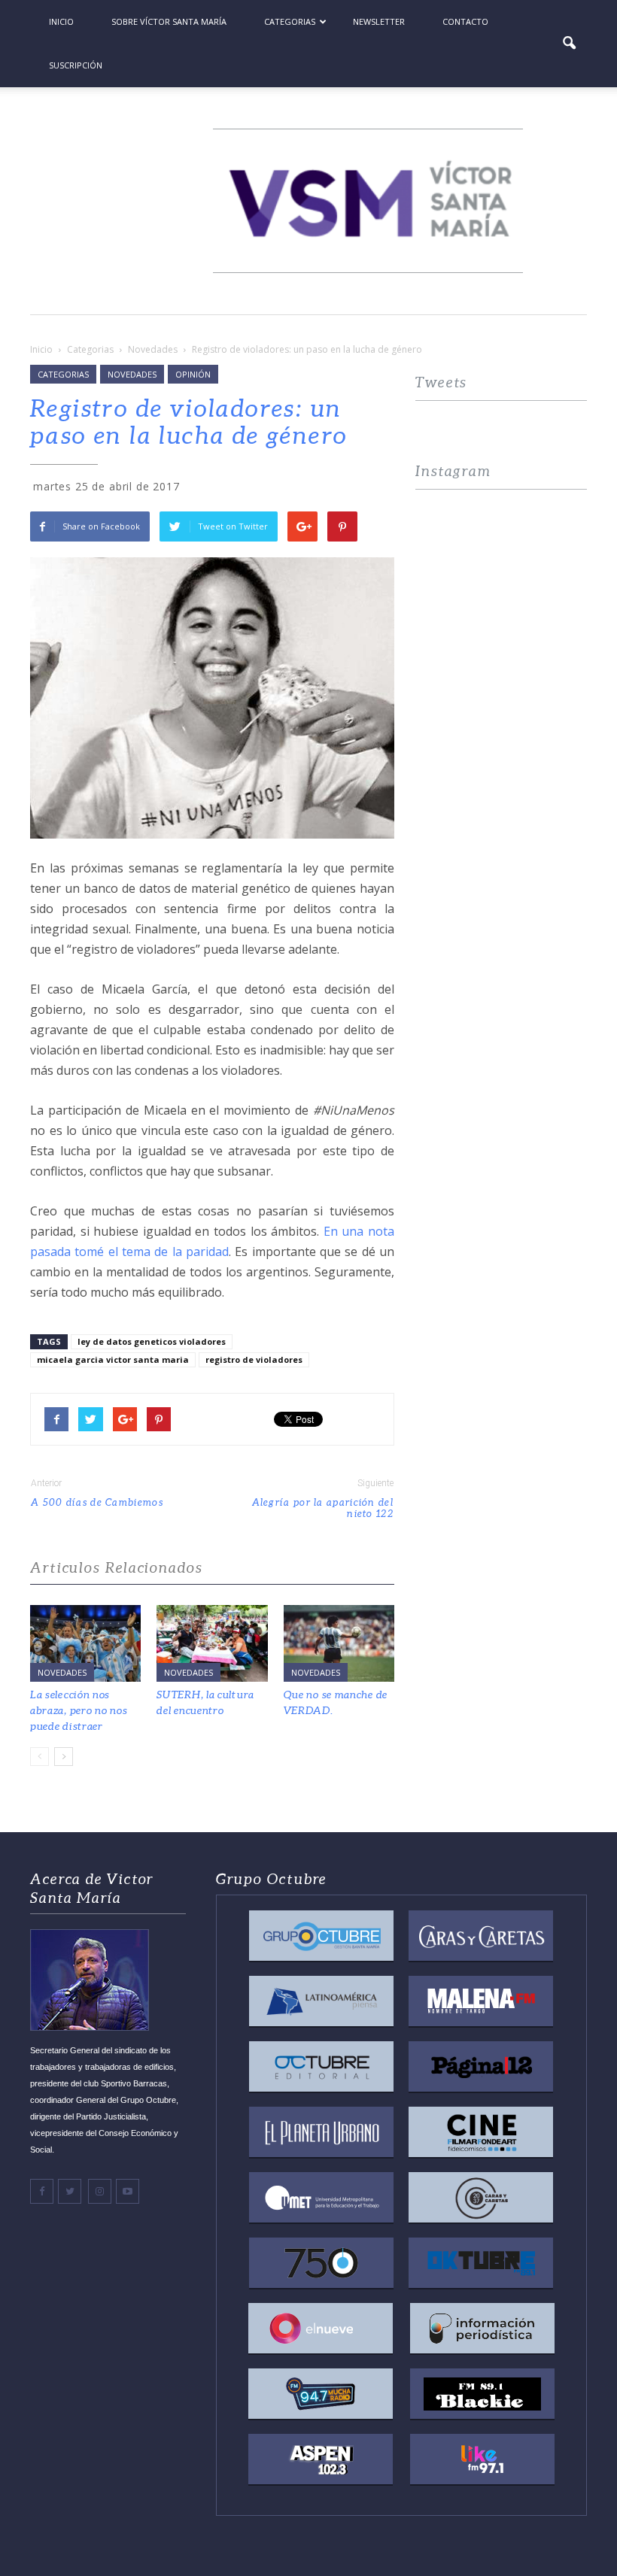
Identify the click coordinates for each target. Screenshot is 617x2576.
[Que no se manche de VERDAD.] (339, 1643)
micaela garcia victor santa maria (113, 1359)
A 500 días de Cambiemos (97, 1502)
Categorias (290, 21)
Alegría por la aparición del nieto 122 (323, 1508)
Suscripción (76, 65)
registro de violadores (254, 1359)
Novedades (132, 374)
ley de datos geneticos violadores (152, 1341)
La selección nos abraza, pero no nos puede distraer (79, 1710)
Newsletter (379, 21)
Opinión (193, 374)
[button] (569, 44)
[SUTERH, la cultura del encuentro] (212, 1643)
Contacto (465, 21)
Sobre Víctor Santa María (169, 21)
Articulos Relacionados (117, 1568)
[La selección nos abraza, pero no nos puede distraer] (85, 1643)
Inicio (61, 21)
